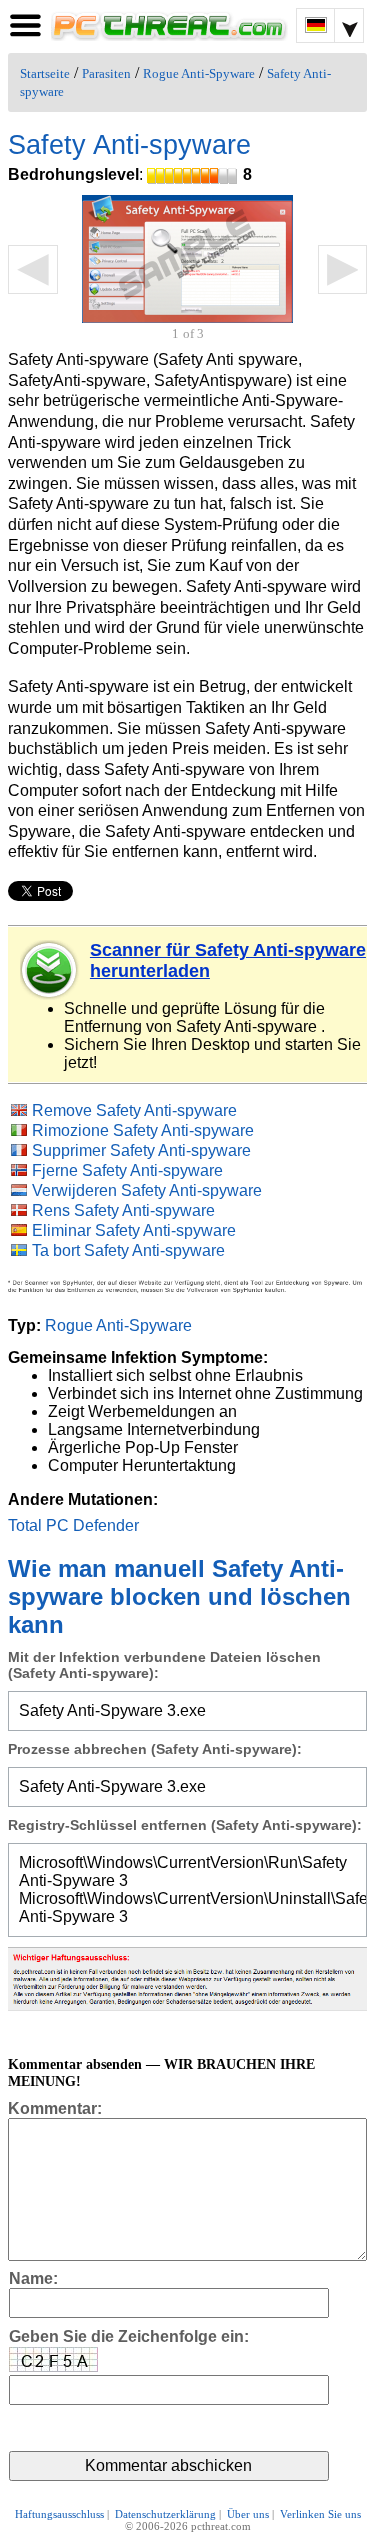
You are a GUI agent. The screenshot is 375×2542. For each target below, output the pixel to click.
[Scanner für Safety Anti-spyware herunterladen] (50, 970)
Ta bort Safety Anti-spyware (128, 1250)
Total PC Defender (73, 1525)
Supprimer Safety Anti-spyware (141, 1150)
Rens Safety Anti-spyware (123, 1210)
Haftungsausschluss (59, 2514)
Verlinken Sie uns (320, 2514)
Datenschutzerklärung (165, 2514)
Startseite (45, 74)
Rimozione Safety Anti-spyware (143, 1130)
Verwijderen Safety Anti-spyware (147, 1190)
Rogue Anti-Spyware (199, 74)
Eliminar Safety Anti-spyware (134, 1230)
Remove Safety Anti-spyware (134, 1110)
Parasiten (106, 74)
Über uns (248, 2514)
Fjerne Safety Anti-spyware (127, 1170)
